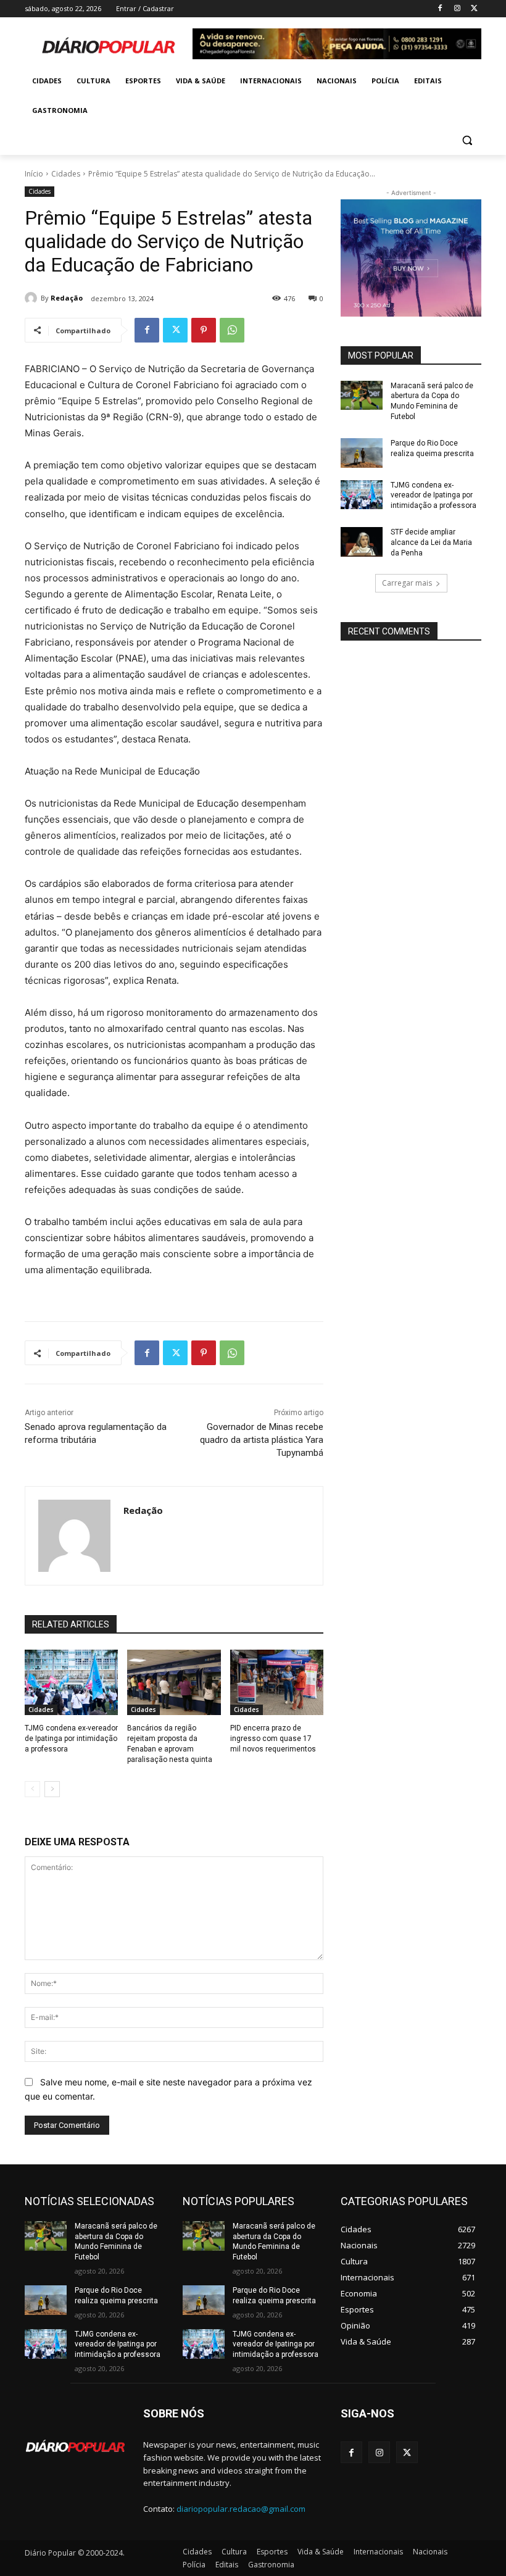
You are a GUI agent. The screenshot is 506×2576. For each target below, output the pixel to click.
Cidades (66, 174)
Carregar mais (407, 583)
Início (34, 174)
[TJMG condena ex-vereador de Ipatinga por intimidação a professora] (71, 1682)
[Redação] (33, 298)
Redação (67, 298)
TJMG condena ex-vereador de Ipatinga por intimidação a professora (71, 1739)
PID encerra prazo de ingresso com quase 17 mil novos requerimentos (273, 1739)
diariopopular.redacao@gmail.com (241, 2509)
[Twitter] (474, 9)
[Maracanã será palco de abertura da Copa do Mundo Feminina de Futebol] (362, 396)
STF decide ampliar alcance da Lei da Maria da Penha (431, 542)
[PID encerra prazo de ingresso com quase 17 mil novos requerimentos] (277, 1682)
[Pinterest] (204, 330)
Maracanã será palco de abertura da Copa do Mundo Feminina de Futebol (116, 2242)
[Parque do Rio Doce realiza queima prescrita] (362, 453)
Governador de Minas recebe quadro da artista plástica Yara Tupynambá (262, 1440)
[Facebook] (440, 9)
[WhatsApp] (232, 330)
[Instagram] (457, 9)
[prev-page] (32, 1789)
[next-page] (52, 1789)
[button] (467, 140)
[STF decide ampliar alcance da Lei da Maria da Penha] (362, 542)
